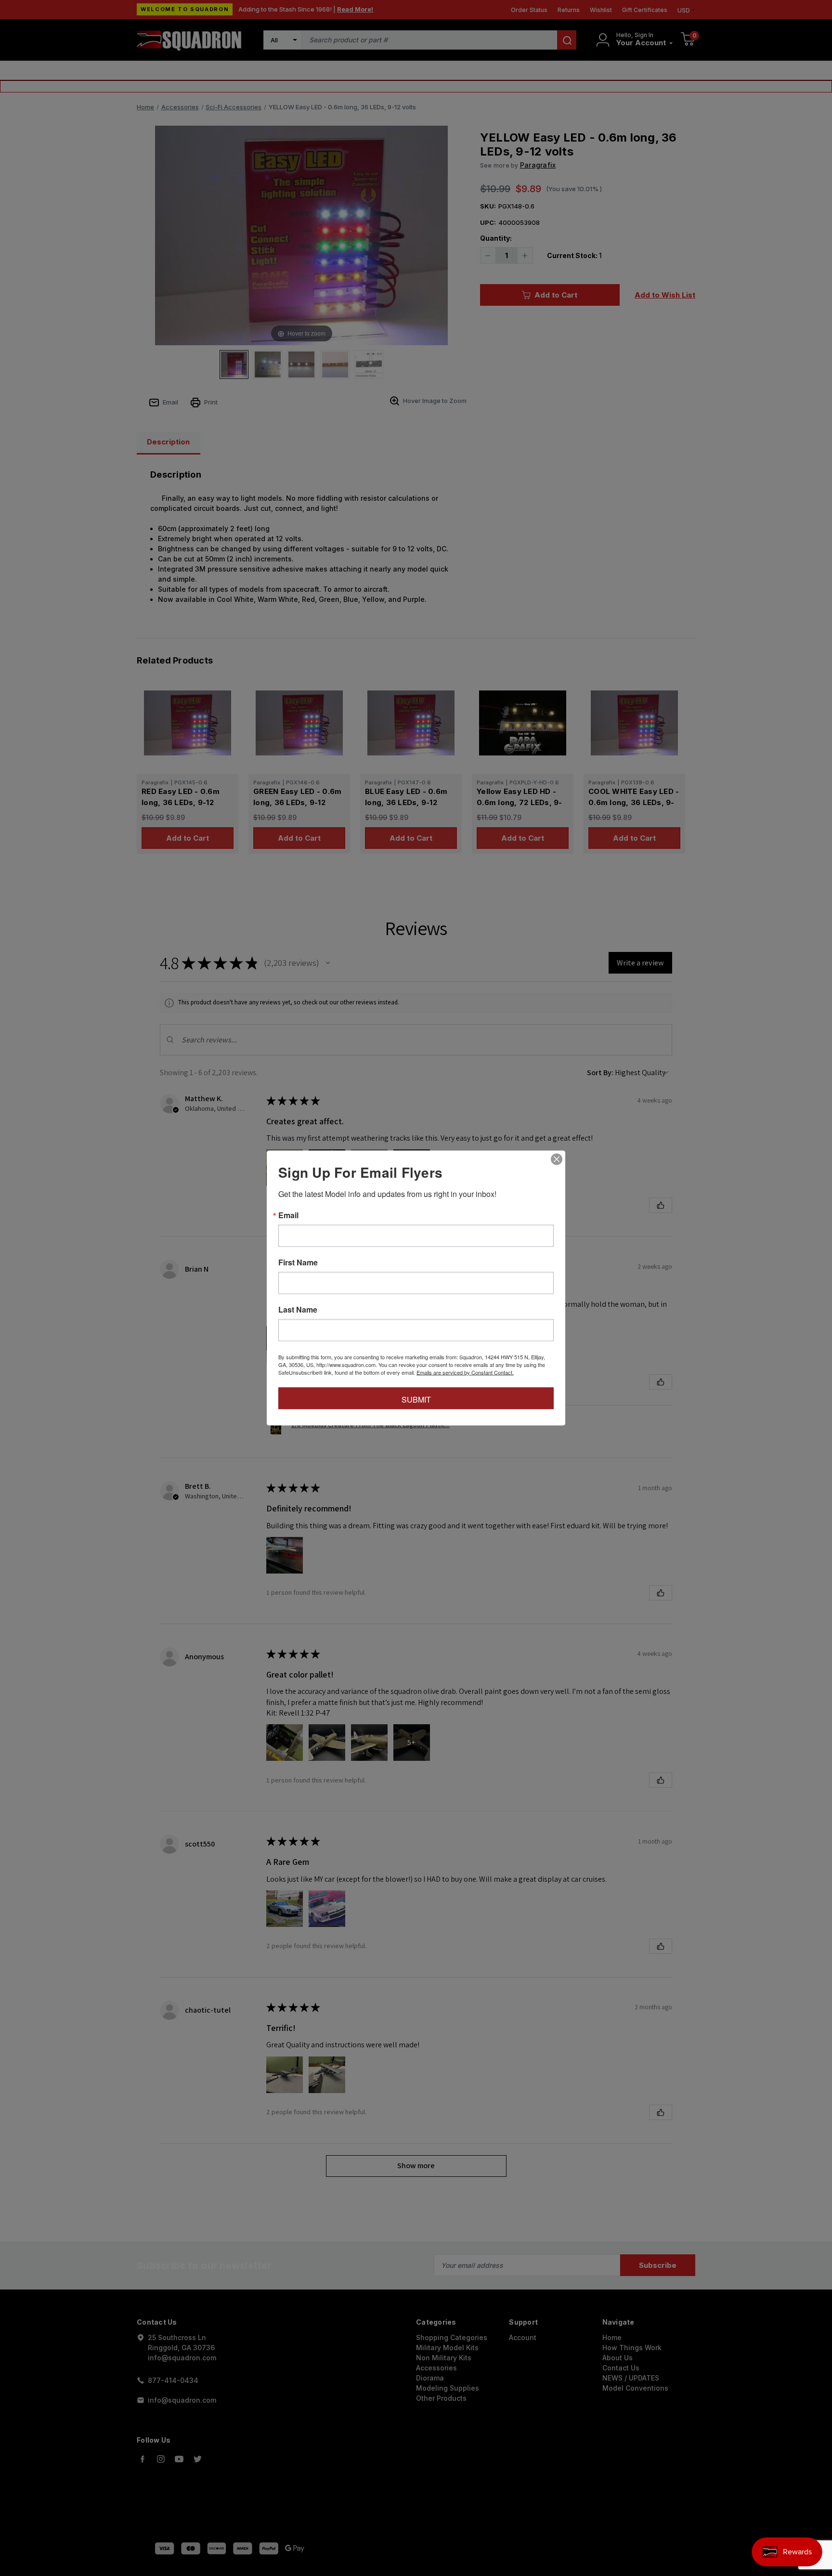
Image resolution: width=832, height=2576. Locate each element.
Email (288, 1215)
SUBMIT (416, 1399)
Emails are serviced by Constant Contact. (465, 1372)
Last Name (298, 1310)
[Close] (557, 1159)
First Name (298, 1262)
